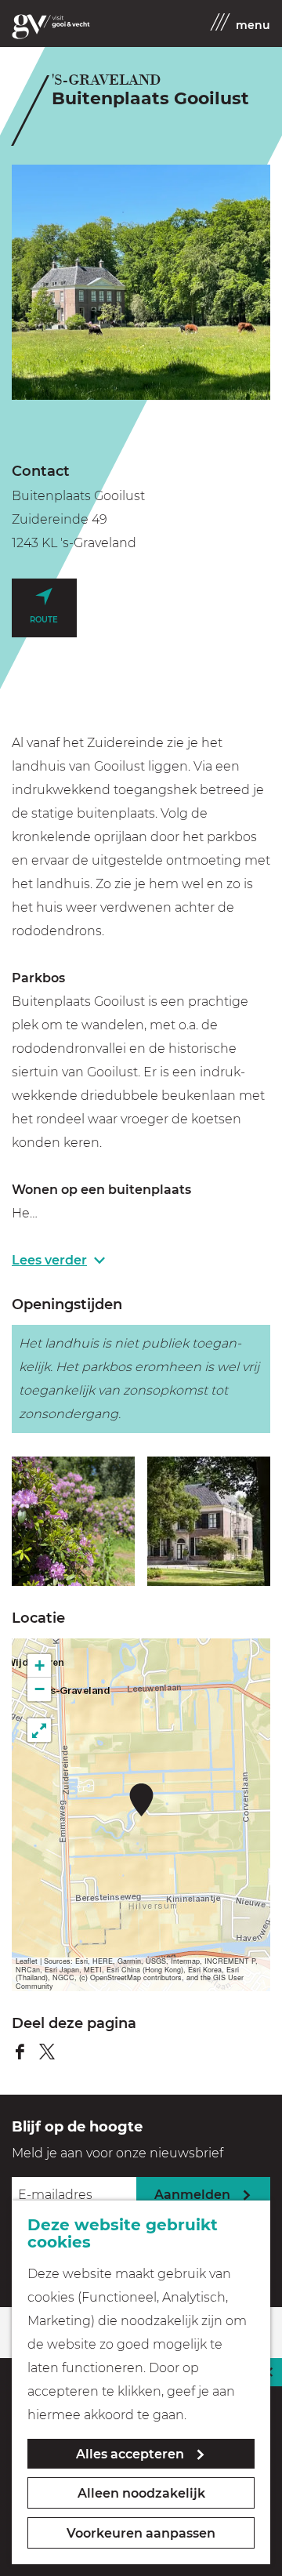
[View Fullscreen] (39, 1730)
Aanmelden (192, 2195)
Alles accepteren (130, 2454)
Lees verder (49, 1260)
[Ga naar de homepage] (51, 27)
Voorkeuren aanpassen (141, 2533)
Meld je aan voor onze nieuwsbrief (117, 2153)
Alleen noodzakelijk (141, 2493)
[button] (141, 1800)
